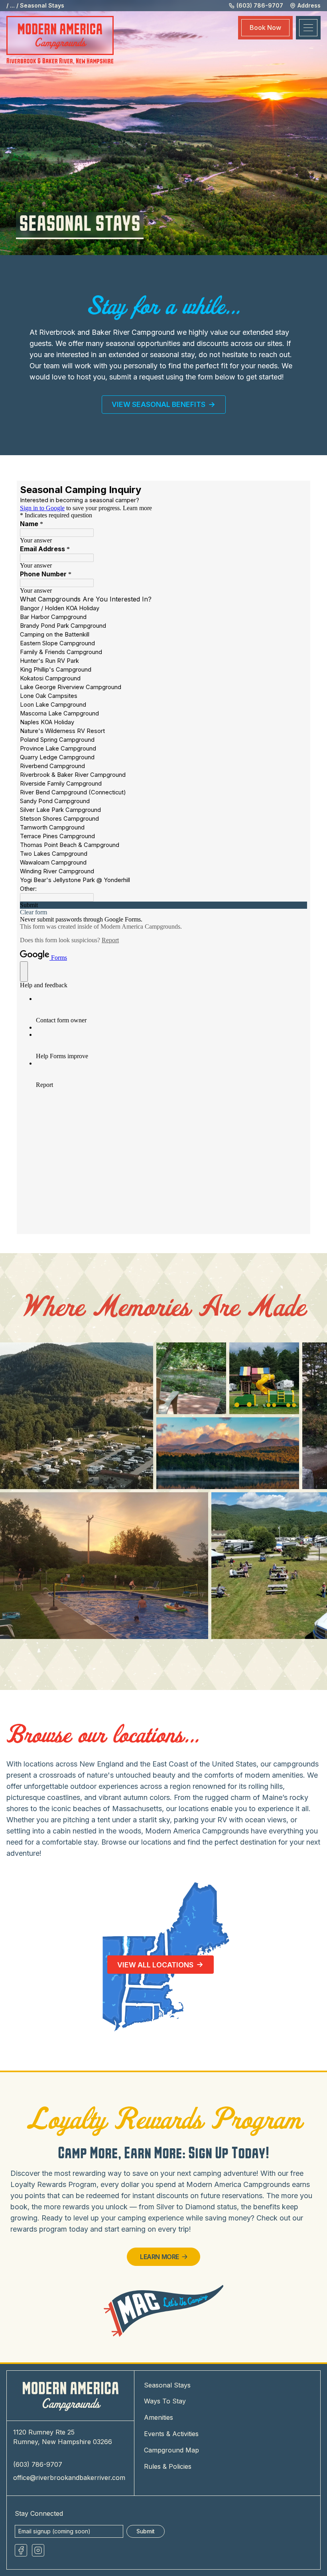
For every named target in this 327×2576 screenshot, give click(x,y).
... (12, 5)
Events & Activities (171, 2434)
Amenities (159, 2417)
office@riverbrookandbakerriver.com (69, 2478)
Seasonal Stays (42, 5)
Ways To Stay (165, 2401)
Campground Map (171, 2450)
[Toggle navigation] (308, 28)
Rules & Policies (168, 2466)
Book (265, 28)
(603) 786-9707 (38, 2464)
